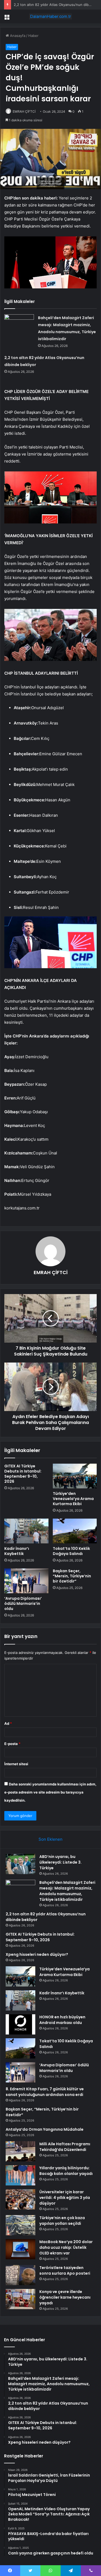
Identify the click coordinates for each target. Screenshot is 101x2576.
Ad (8, 1723)
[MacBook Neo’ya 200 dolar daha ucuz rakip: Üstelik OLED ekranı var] (20, 2249)
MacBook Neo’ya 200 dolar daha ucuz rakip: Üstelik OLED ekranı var (66, 2247)
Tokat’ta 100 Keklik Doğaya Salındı (71, 1551)
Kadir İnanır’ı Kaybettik (17, 1551)
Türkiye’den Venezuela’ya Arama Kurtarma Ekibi (73, 1499)
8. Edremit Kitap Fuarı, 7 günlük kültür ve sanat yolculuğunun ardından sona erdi (45, 2092)
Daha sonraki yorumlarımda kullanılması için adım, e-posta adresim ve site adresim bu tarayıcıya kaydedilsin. (50, 1792)
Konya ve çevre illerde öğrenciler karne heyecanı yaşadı (65, 2297)
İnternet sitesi (16, 1764)
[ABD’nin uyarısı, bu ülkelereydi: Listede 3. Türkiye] (20, 1864)
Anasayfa (17, 36)
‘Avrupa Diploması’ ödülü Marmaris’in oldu (23, 1603)
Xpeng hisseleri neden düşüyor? (37, 1954)
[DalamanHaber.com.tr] (51, 16)
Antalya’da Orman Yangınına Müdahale (45, 2129)
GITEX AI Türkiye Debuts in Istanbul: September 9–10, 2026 (23, 1474)
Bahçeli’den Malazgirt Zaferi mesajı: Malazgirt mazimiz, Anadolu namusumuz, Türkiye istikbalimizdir (67, 1891)
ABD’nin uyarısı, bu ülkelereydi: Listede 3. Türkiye (60, 1862)
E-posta (12, 1744)
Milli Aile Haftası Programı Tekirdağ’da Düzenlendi (65, 2147)
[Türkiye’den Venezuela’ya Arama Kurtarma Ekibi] (75, 1476)
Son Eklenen (50, 1839)
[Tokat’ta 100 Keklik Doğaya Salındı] (75, 1531)
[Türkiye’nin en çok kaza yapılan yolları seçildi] (20, 2225)
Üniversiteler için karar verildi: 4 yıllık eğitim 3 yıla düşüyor (65, 2198)
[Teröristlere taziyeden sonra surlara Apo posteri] (20, 2275)
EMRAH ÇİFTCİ (24, 111)
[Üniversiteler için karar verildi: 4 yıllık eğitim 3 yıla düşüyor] (20, 2199)
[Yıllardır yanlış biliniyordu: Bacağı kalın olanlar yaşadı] (20, 2175)
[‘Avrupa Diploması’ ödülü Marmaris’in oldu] (26, 1581)
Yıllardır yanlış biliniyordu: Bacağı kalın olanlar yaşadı (66, 2171)
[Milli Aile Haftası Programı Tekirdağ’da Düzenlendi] (20, 2151)
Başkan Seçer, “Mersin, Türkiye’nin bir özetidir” (72, 1576)
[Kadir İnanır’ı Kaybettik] (26, 1531)
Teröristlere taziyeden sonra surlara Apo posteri (65, 2270)
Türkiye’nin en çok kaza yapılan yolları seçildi (62, 2221)
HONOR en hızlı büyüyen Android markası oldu (62, 2020)
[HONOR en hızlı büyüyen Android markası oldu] (20, 2024)
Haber (33, 36)
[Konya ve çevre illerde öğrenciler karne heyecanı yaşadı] (20, 2299)
